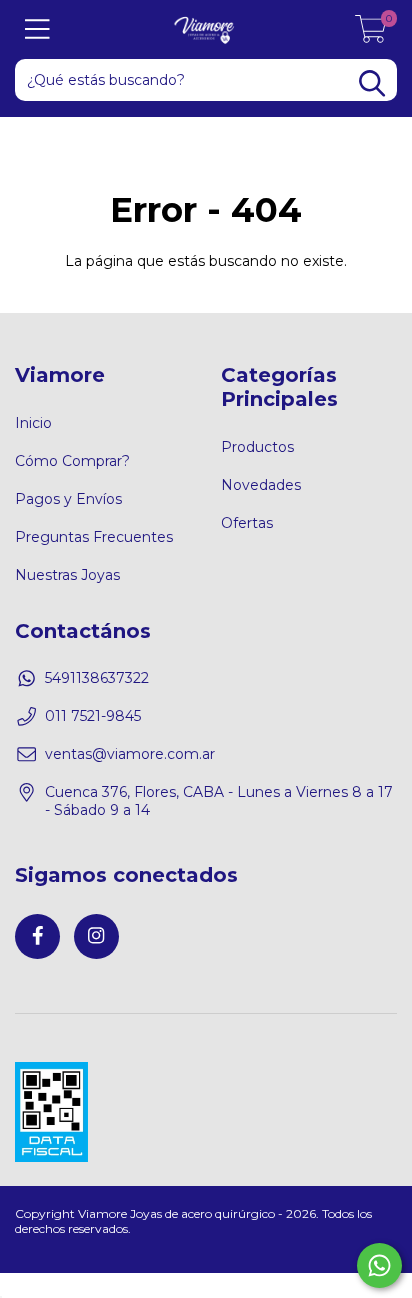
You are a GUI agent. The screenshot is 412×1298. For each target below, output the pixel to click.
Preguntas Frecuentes (94, 537)
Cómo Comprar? (72, 461)
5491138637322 (97, 678)
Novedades (261, 485)
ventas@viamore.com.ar (130, 754)
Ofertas (247, 523)
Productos (257, 447)
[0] (371, 35)
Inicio (33, 423)
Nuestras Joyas (67, 575)
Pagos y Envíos (68, 499)
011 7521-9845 (93, 716)
